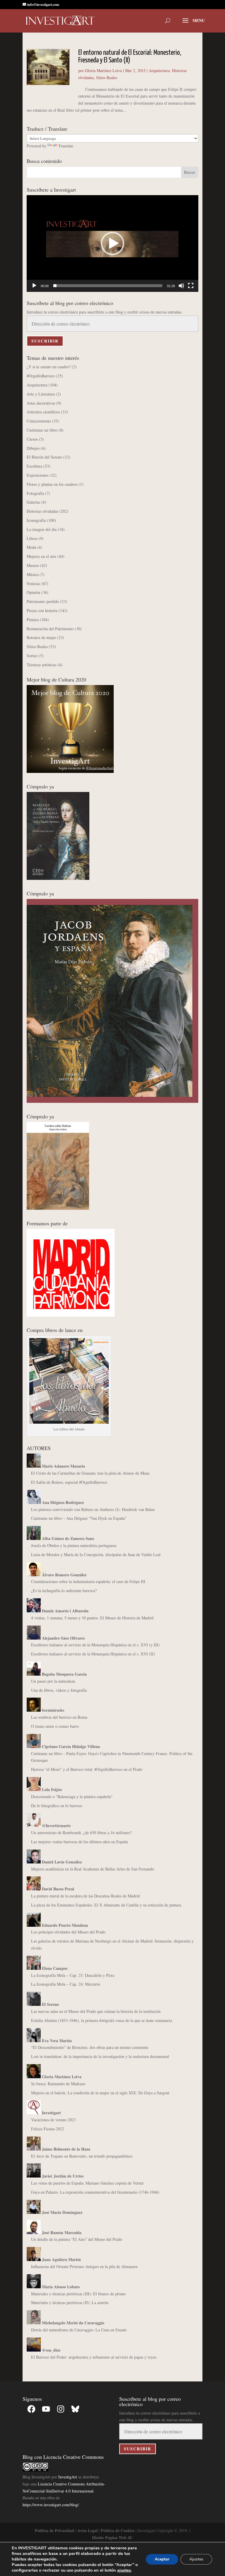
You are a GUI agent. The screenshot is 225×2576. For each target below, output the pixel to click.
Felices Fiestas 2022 (48, 2129)
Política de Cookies (118, 2530)
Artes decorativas (41, 403)
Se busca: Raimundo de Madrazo (58, 2084)
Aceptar (162, 2559)
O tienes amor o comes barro (55, 1726)
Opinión (33, 592)
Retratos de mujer (41, 637)
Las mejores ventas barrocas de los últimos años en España (80, 1842)
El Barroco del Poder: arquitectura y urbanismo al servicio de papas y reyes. (94, 2357)
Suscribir (45, 341)
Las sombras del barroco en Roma (59, 1717)
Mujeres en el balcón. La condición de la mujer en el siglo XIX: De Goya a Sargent (100, 2093)
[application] (112, 243)
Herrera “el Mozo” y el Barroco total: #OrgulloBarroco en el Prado (87, 1769)
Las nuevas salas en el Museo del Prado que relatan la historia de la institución (96, 2011)
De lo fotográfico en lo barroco (57, 1806)
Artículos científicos (43, 412)
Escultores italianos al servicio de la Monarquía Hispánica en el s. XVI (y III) (95, 1645)
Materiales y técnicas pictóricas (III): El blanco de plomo (78, 2294)
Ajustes (196, 2559)
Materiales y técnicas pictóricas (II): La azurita (70, 2302)
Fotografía (35, 493)
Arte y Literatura (41, 394)
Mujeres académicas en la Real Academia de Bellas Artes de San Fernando (93, 1869)
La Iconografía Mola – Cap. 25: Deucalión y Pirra (73, 1975)
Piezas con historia (42, 610)
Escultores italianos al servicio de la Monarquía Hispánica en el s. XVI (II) (93, 1654)
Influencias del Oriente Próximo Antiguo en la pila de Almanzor (84, 2266)
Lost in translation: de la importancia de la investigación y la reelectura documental (100, 2056)
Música (33, 574)
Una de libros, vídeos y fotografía (59, 1690)
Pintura (33, 620)
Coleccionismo (39, 421)
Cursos (32, 439)
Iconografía (36, 520)
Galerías (33, 502)
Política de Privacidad (54, 2530)
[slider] (108, 286)
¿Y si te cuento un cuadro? (49, 367)
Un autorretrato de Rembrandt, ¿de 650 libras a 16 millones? (81, 1833)
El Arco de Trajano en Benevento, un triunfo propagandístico (82, 2156)
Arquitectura (159, 70)
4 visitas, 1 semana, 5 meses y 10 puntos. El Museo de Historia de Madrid (92, 1618)
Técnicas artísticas (41, 665)
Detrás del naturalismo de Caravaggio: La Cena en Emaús (79, 2330)
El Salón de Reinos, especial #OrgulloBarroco (69, 1482)
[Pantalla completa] (191, 286)
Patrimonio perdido (43, 601)
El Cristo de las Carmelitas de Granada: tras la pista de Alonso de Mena (90, 1473)
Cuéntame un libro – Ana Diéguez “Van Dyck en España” (79, 1518)
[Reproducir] (34, 286)
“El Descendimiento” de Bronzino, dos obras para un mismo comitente (90, 2047)
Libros (32, 538)
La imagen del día (42, 529)
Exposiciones (37, 475)
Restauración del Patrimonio (50, 629)
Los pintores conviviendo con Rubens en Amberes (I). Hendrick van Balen (93, 1509)
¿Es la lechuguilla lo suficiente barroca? (64, 1591)
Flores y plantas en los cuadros (52, 484)
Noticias (33, 583)
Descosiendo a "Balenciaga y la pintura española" (72, 1796)
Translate (66, 146)
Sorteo (32, 656)
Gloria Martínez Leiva (103, 70)
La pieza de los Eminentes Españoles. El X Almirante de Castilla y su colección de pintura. (107, 1905)
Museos (33, 565)
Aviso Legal (87, 2530)
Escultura (34, 466)
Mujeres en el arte (41, 556)
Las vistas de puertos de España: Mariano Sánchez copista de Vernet (87, 2183)
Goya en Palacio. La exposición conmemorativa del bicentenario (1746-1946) (95, 2192)
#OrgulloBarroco (41, 376)
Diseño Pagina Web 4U (112, 2537)
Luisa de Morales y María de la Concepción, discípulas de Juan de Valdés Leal (96, 1554)
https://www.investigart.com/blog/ (51, 2505)
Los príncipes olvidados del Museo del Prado (68, 1932)
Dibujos (33, 448)
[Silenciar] (181, 286)
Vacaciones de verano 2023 (53, 2120)
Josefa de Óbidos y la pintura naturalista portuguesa (74, 1545)
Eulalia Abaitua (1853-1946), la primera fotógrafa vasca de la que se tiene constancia (102, 2020)
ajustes (124, 2570)
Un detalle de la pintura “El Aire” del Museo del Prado (77, 2239)
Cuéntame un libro (42, 430)
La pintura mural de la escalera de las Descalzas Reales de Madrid (85, 1896)
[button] (112, 243)
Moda (31, 547)
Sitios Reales (107, 77)
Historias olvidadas (42, 511)
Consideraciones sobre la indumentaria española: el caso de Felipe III (88, 1581)
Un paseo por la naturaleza (53, 1681)
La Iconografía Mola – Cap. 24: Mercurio (66, 1984)
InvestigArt (68, 2477)
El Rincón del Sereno (44, 457)
